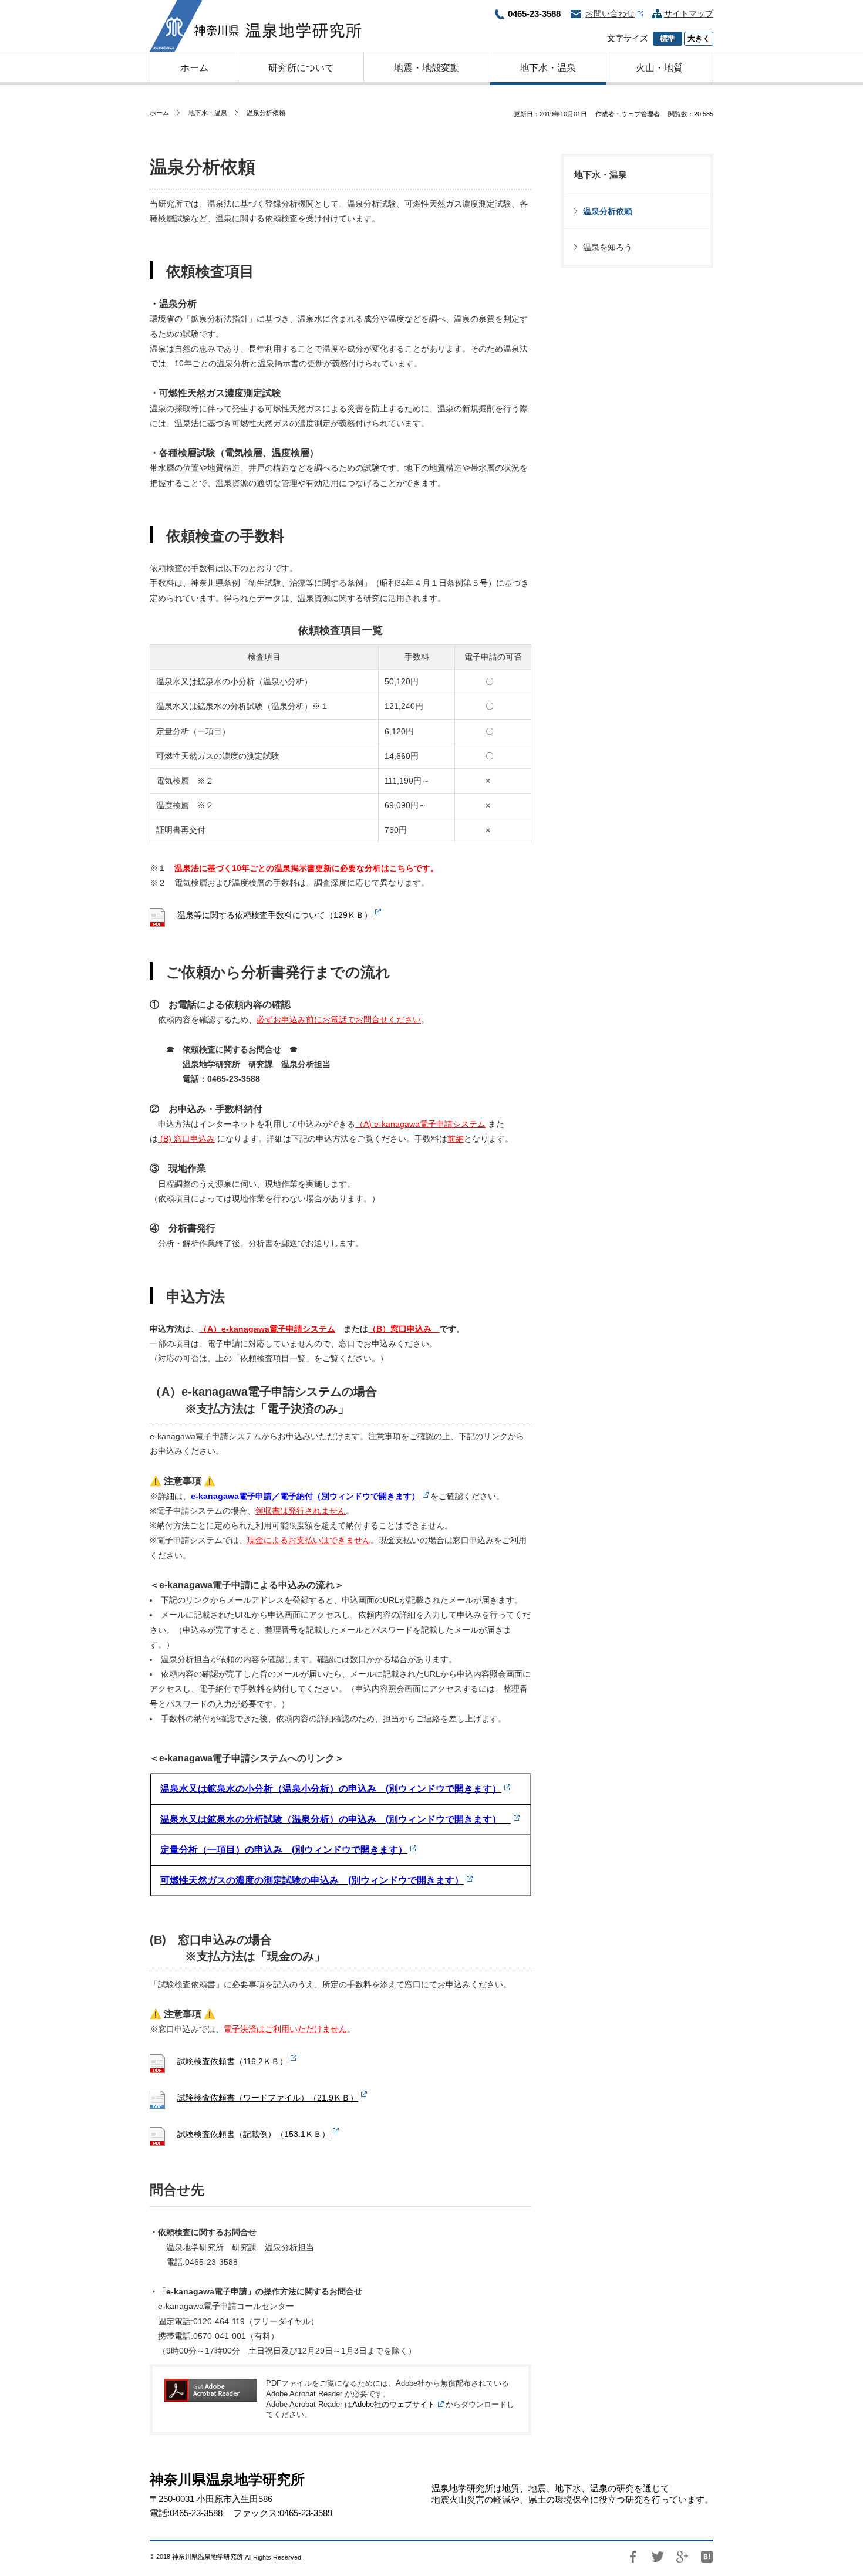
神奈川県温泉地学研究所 (256, 26)
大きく (699, 39)
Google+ (682, 2557)
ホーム (159, 113)
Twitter (658, 2557)
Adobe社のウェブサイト (394, 2405)
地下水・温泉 (208, 113)
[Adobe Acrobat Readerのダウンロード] (211, 2390)
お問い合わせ (610, 13)
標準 (668, 39)
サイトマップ (689, 13)
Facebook (633, 2557)
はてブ (707, 2557)
